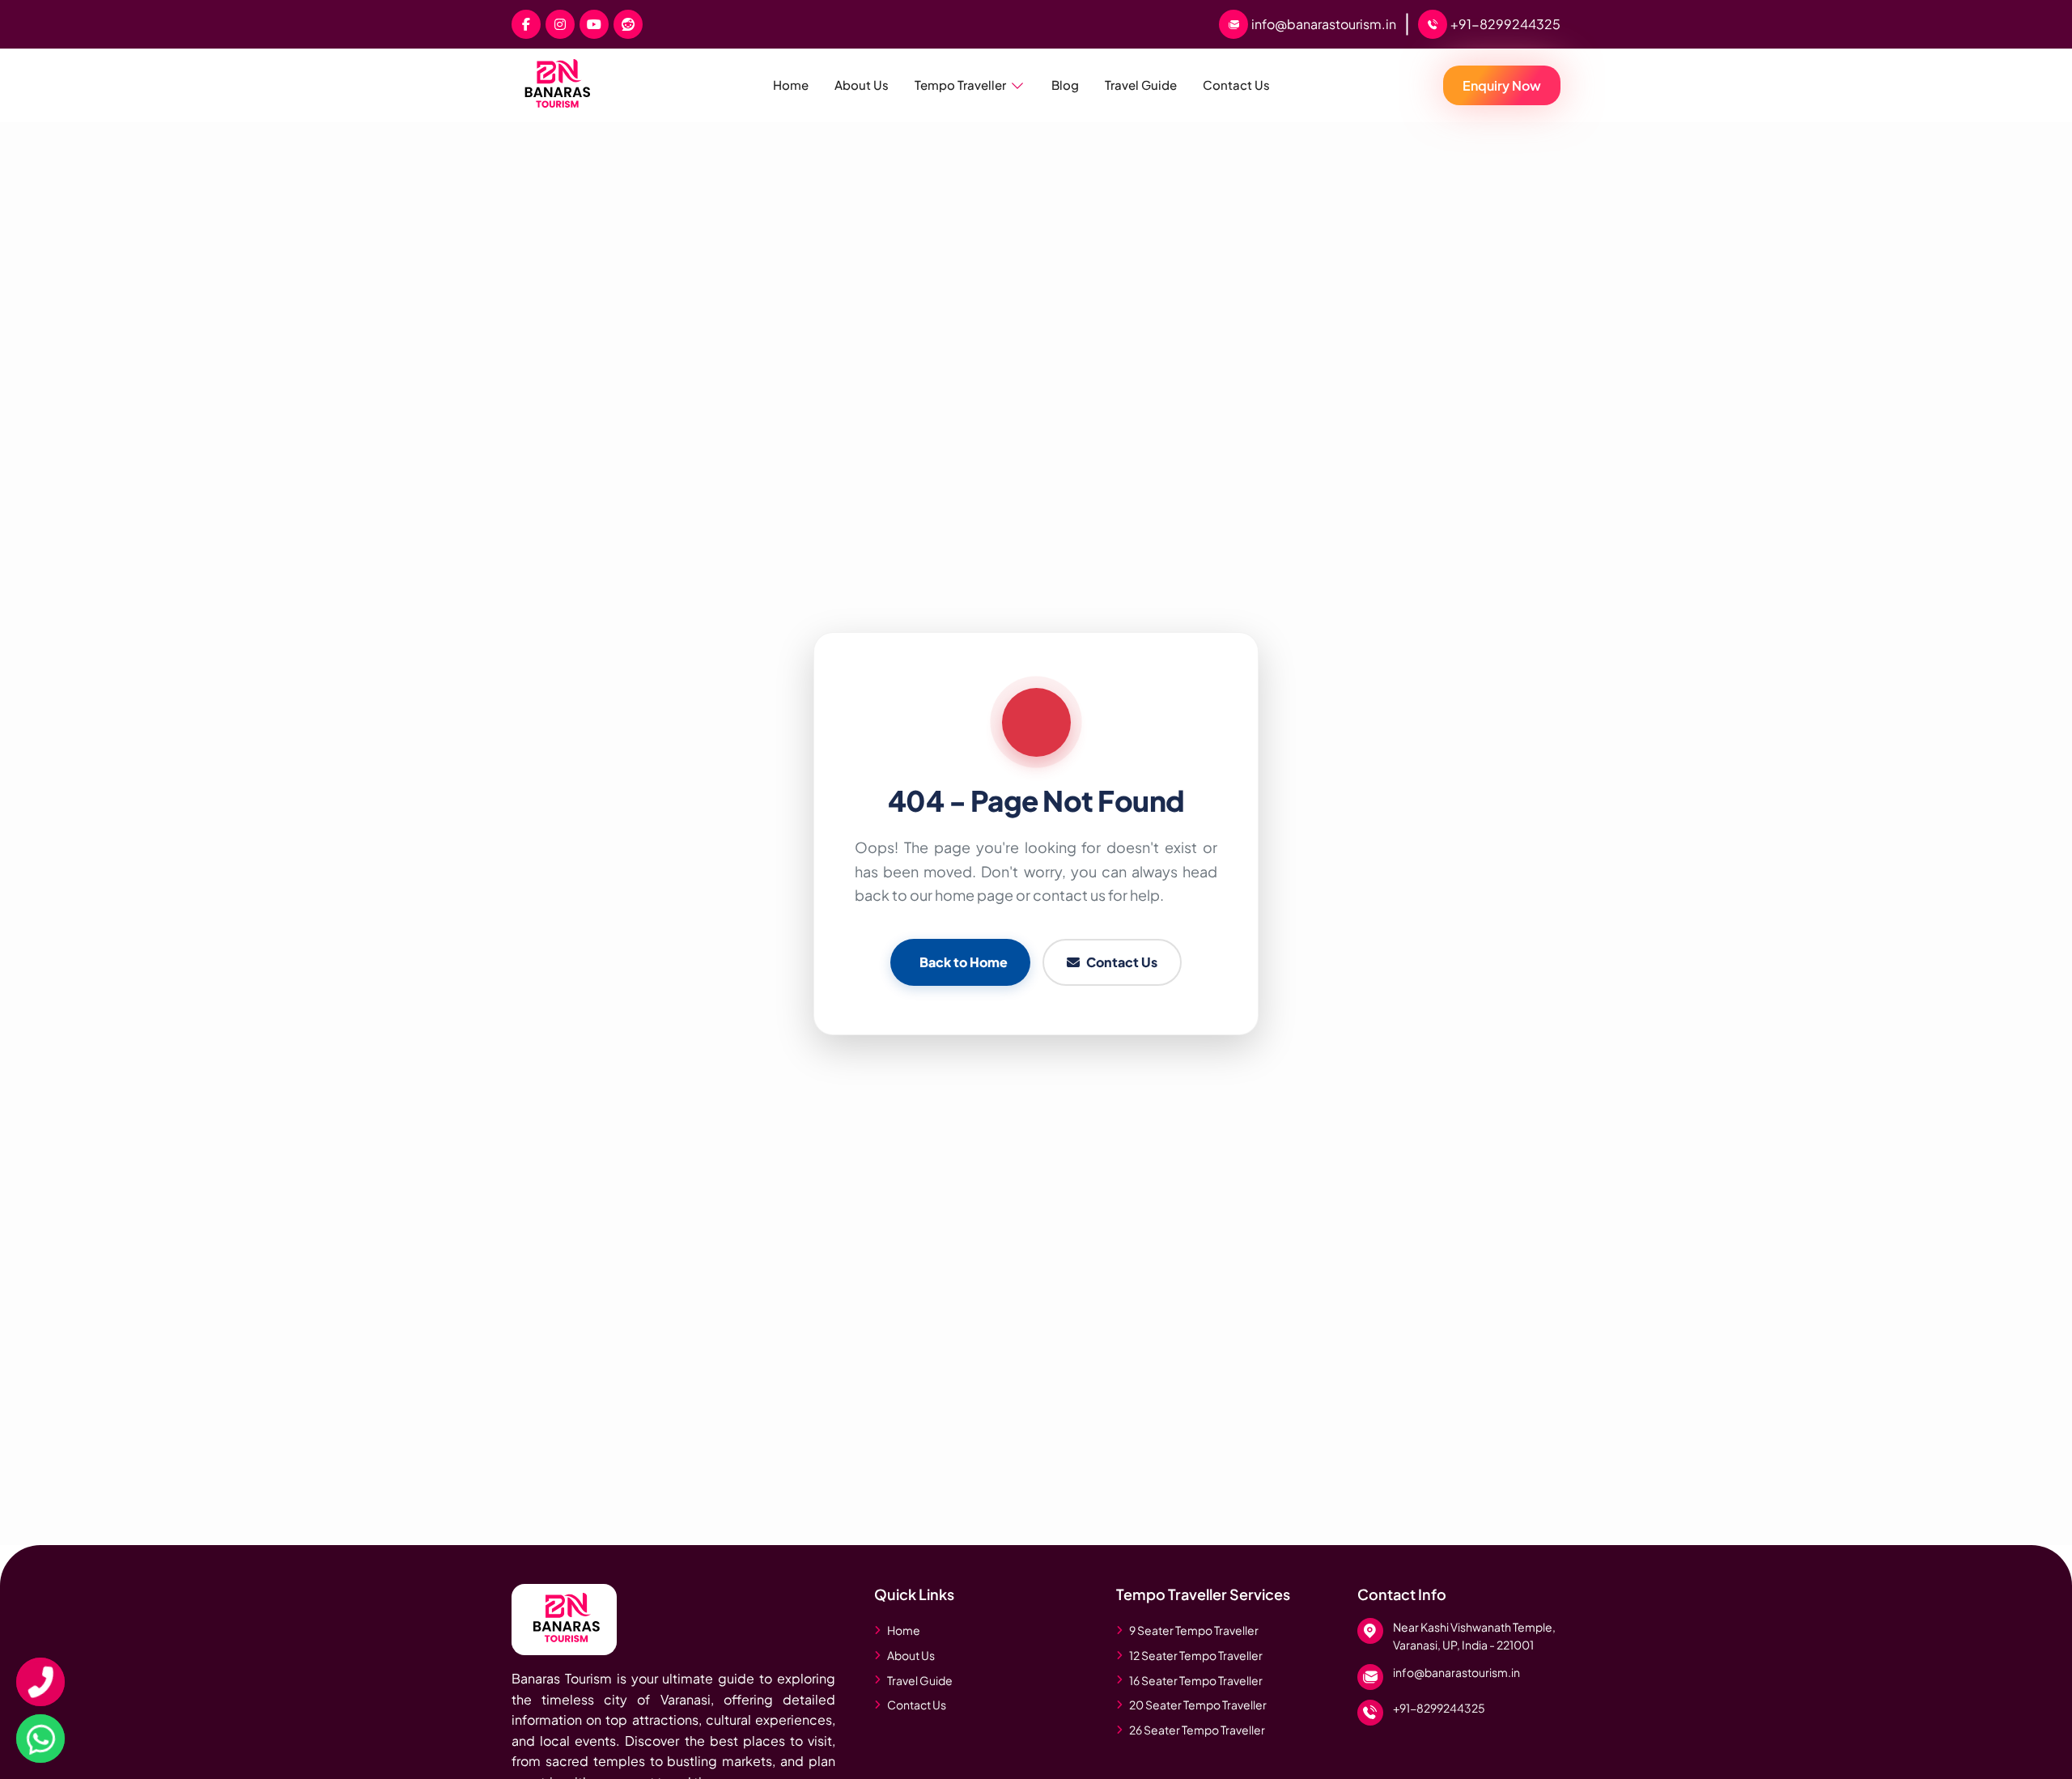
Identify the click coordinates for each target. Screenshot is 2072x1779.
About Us (862, 85)
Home (791, 85)
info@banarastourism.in (1456, 1672)
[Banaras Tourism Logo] (564, 1618)
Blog (1065, 85)
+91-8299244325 (1439, 1708)
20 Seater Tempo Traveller (1198, 1705)
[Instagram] (560, 24)
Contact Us (1236, 85)
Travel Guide (1141, 85)
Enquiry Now (1502, 85)
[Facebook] (526, 24)
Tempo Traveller (960, 85)
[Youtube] (594, 24)
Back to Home (964, 962)
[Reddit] (628, 24)
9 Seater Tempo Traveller (1194, 1630)
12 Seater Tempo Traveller (1196, 1655)
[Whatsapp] (40, 1739)
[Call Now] (40, 1682)
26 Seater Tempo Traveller (1197, 1730)
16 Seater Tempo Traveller (1196, 1680)
